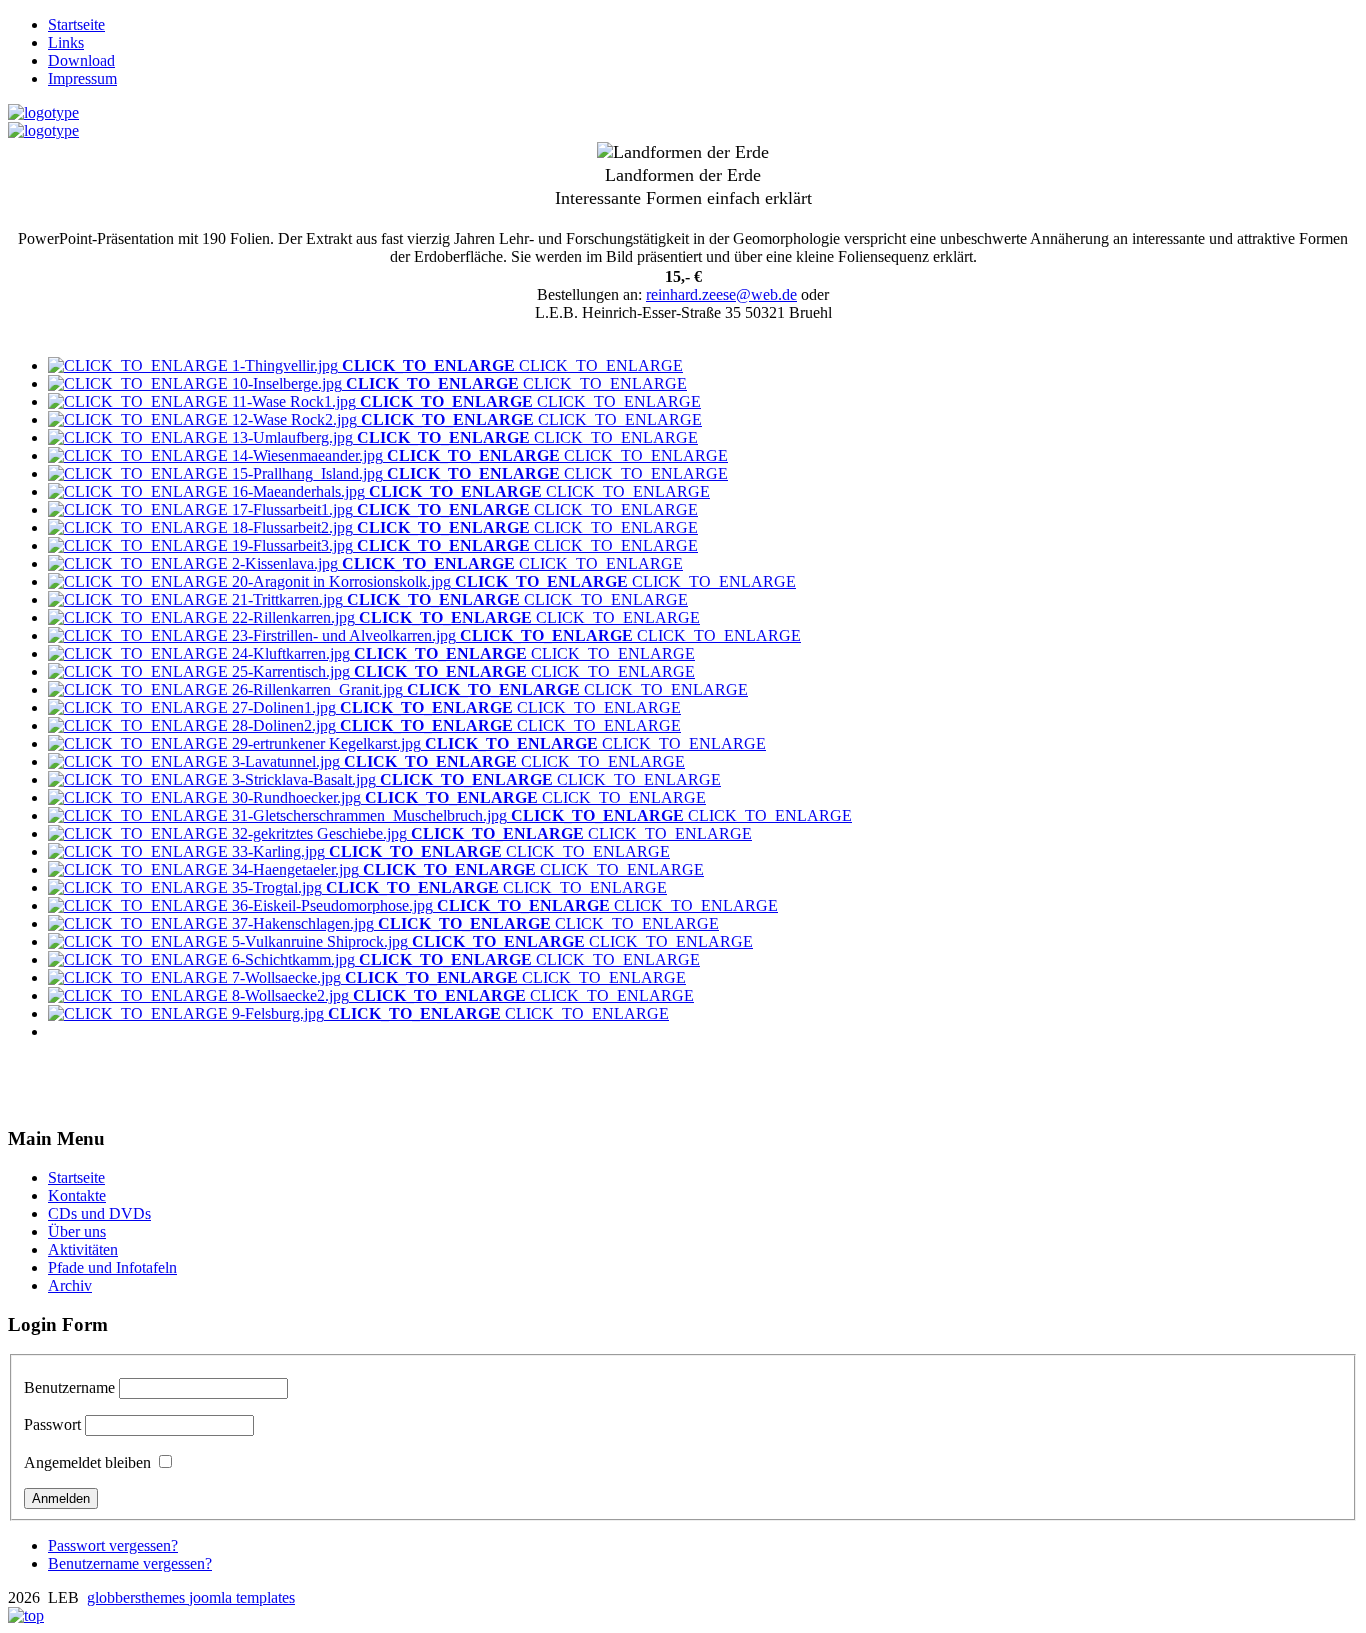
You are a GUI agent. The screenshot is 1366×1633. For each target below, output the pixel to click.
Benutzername (69, 1387)
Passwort (52, 1424)
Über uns (77, 1231)
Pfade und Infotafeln (112, 1267)
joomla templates (242, 1597)
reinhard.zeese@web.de (721, 294)
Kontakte (77, 1195)
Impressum (82, 78)
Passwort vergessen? (113, 1545)
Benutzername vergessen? (130, 1563)
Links (66, 42)
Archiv (70, 1285)
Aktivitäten (83, 1249)
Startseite (76, 24)
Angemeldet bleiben (87, 1462)
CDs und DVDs (99, 1213)
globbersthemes (138, 1597)
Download (81, 60)
